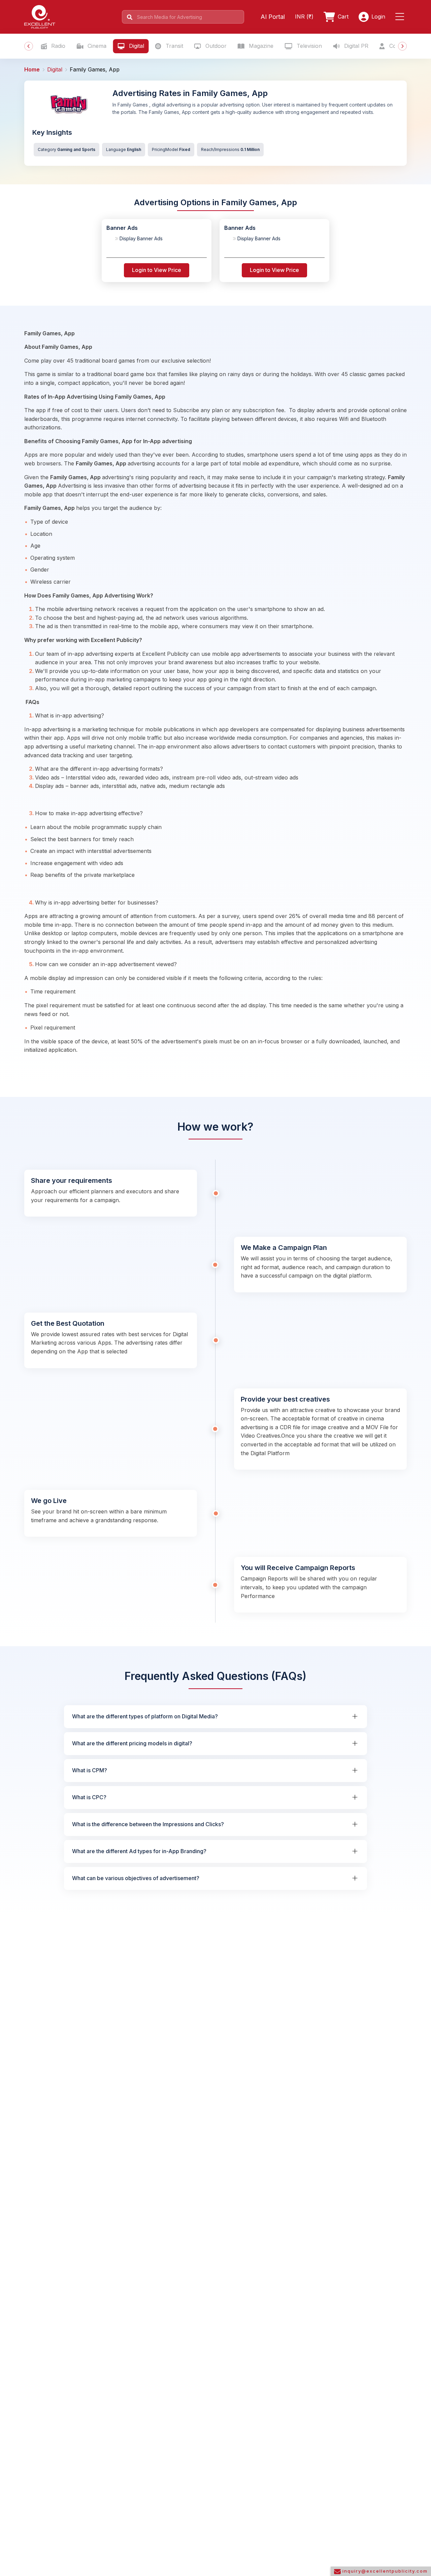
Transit (174, 46)
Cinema (96, 46)
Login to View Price (157, 270)
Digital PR (355, 46)
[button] (401, 17)
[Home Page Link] (40, 16)
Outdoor (215, 46)
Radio (57, 46)
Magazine (260, 46)
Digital (136, 46)
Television (308, 46)
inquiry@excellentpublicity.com (384, 2571)
